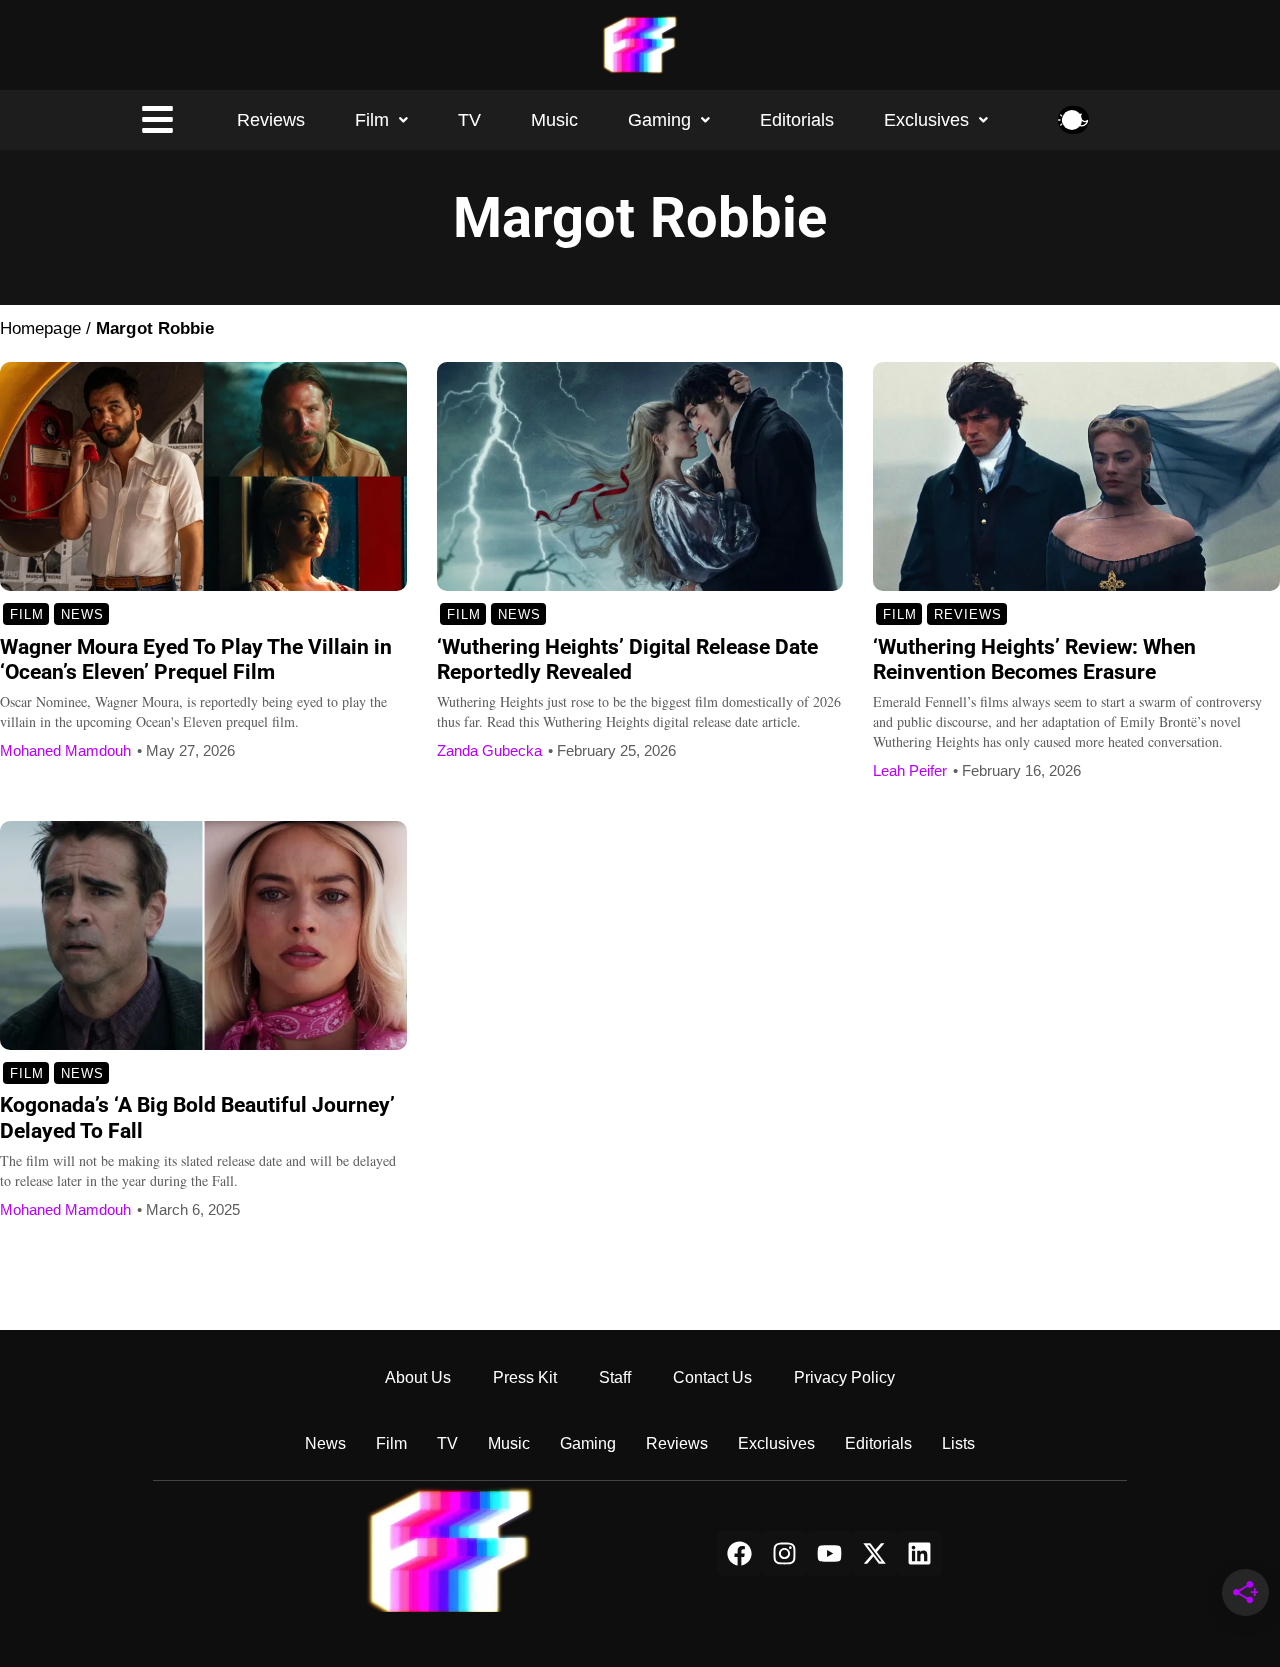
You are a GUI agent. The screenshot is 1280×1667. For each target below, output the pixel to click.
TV (469, 120)
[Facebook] (739, 1553)
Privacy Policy (844, 1377)
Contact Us (712, 1377)
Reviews (271, 120)
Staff (615, 1377)
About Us (418, 1377)
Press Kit (525, 1377)
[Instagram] (784, 1553)
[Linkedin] (919, 1553)
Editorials (797, 120)
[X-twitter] (874, 1553)
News (82, 614)
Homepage (40, 328)
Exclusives (926, 120)
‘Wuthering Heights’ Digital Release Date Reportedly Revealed (627, 660)
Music (554, 120)
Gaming (659, 120)
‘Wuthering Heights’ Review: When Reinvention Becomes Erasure (1034, 660)
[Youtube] (829, 1553)
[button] (381, 120)
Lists (958, 1443)
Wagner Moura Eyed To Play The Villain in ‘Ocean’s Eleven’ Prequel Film (196, 660)
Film (372, 120)
